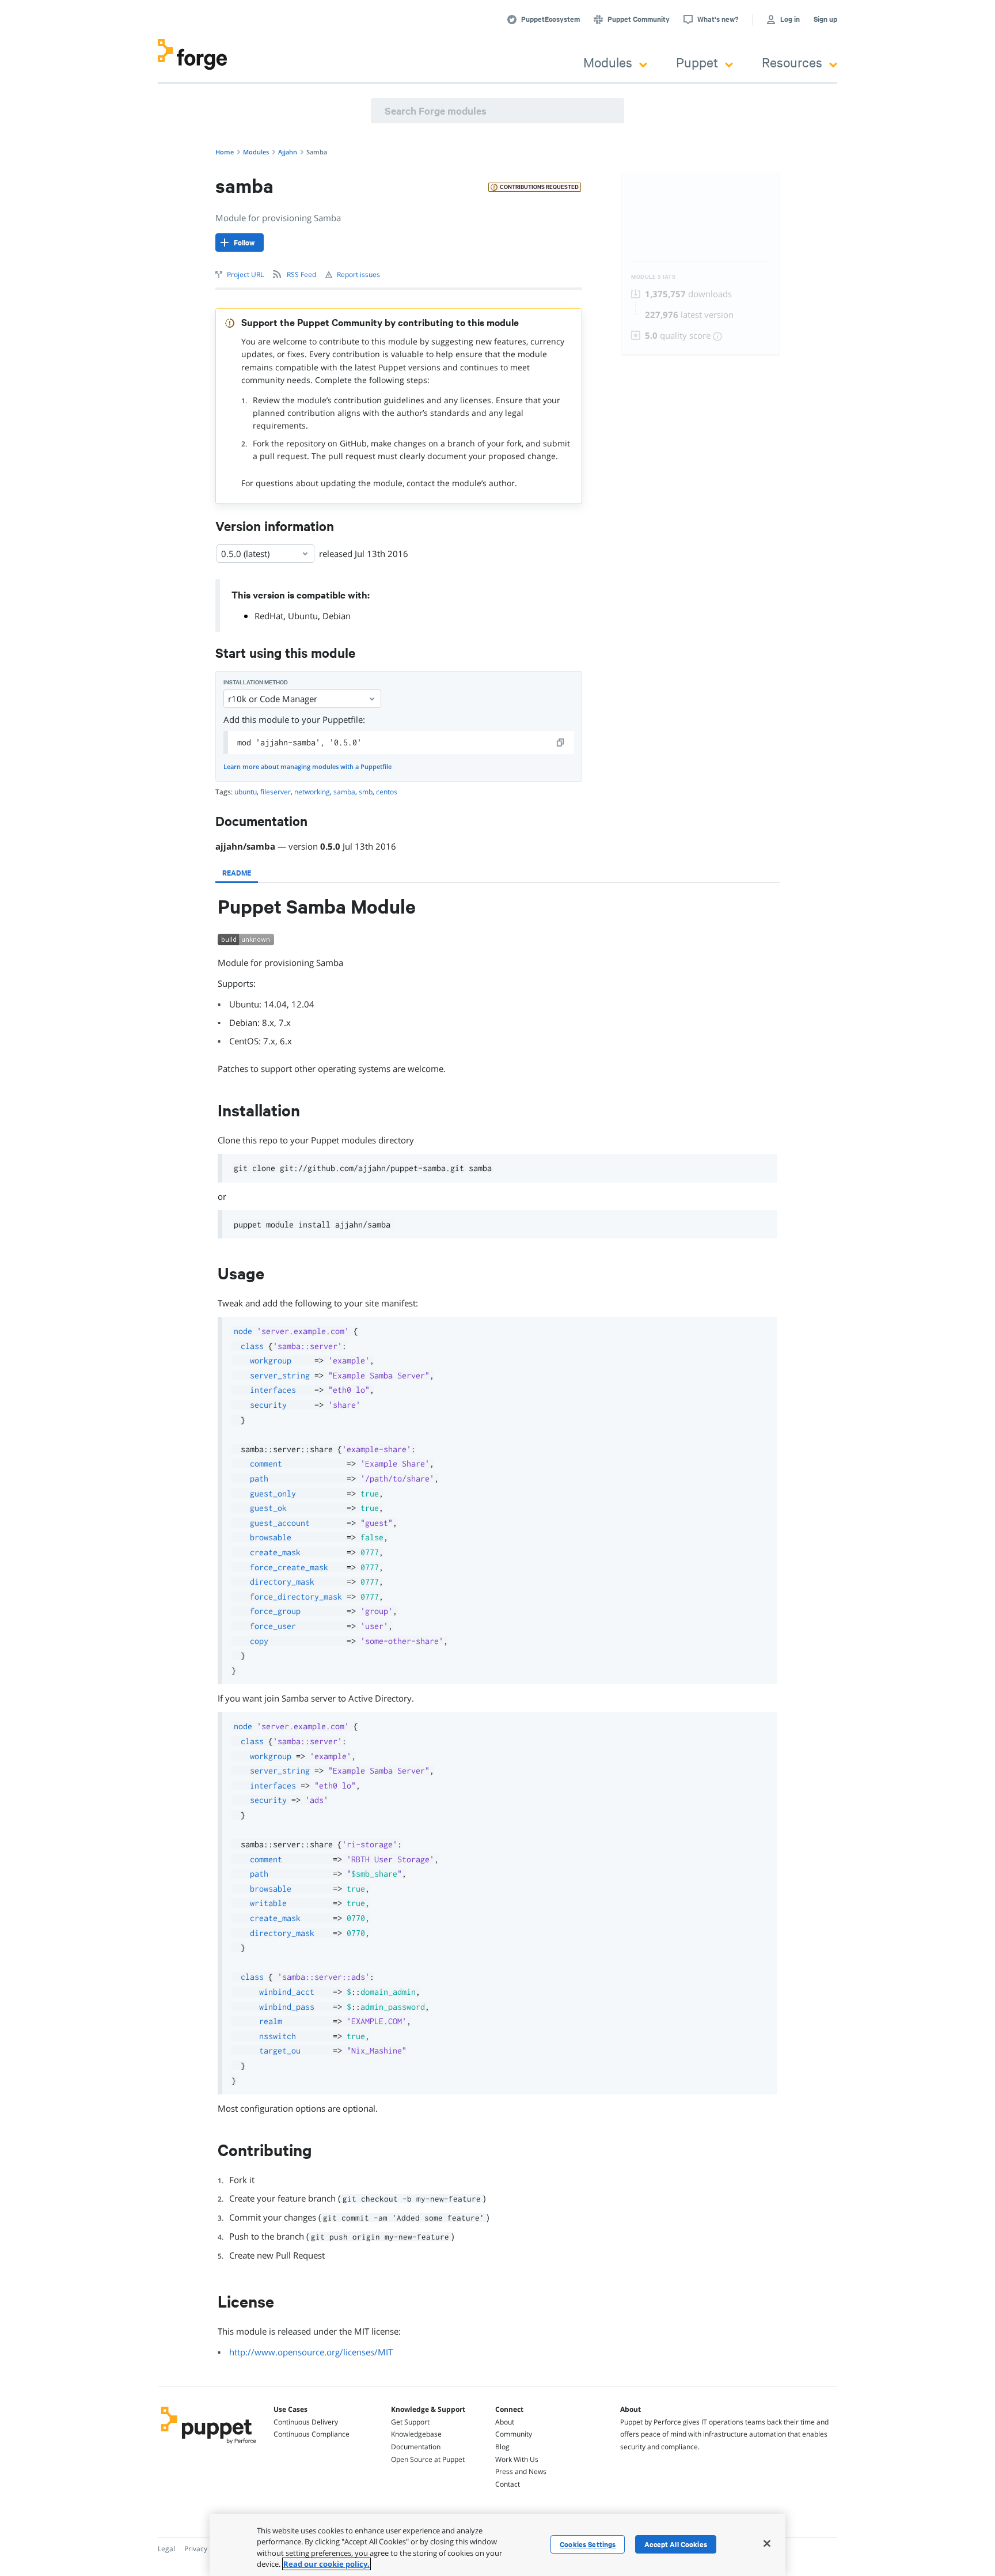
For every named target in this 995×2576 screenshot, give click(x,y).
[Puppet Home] (209, 2445)
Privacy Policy (206, 2549)
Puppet (697, 62)
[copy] (561, 743)
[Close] (767, 2543)
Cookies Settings (588, 2544)
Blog (502, 2447)
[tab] (237, 873)
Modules (608, 62)
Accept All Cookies (676, 2544)
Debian (337, 616)
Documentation (416, 2447)
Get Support (410, 2422)
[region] (498, 2545)
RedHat (269, 616)
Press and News (521, 2471)
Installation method (256, 682)
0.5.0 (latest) (245, 554)
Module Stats (653, 277)
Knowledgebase (416, 2434)
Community (514, 2434)
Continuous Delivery (306, 2422)
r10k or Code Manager (273, 699)
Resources (792, 62)
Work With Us (517, 2459)
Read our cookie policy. (326, 2564)
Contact (508, 2484)
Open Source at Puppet (428, 2459)
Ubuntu (303, 616)
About (505, 2422)
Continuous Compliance (312, 2434)
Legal (166, 2549)
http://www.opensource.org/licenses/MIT (311, 2352)
